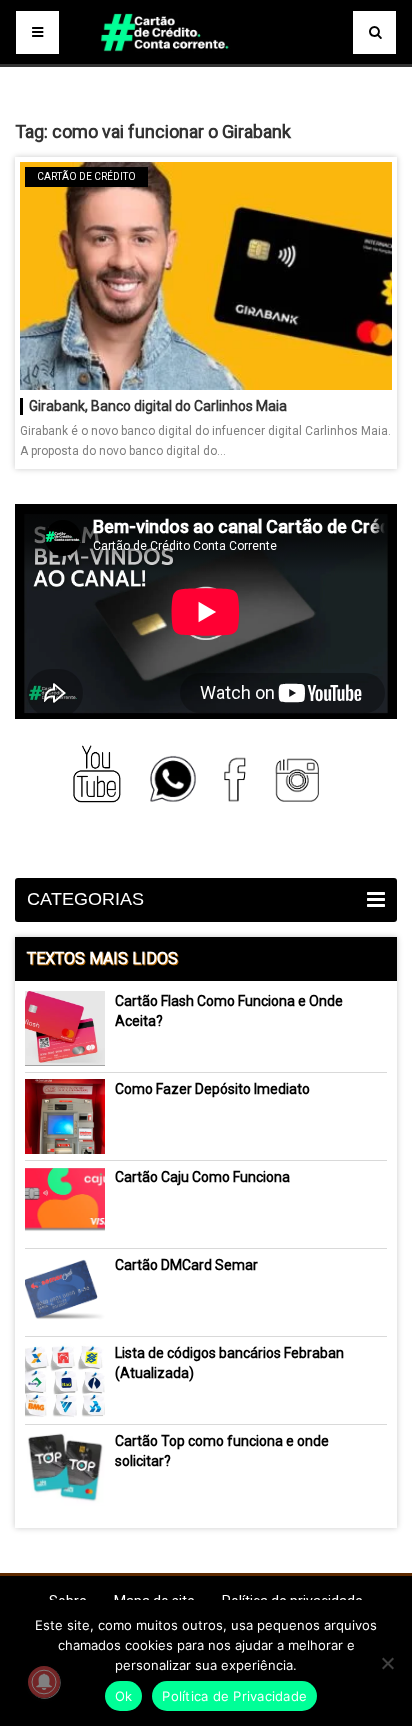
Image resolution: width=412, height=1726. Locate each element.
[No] (387, 1663)
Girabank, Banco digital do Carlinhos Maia (158, 406)
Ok (124, 1696)
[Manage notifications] (44, 1682)
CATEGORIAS (85, 899)
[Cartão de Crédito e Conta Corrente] (205, 60)
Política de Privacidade (234, 1696)
